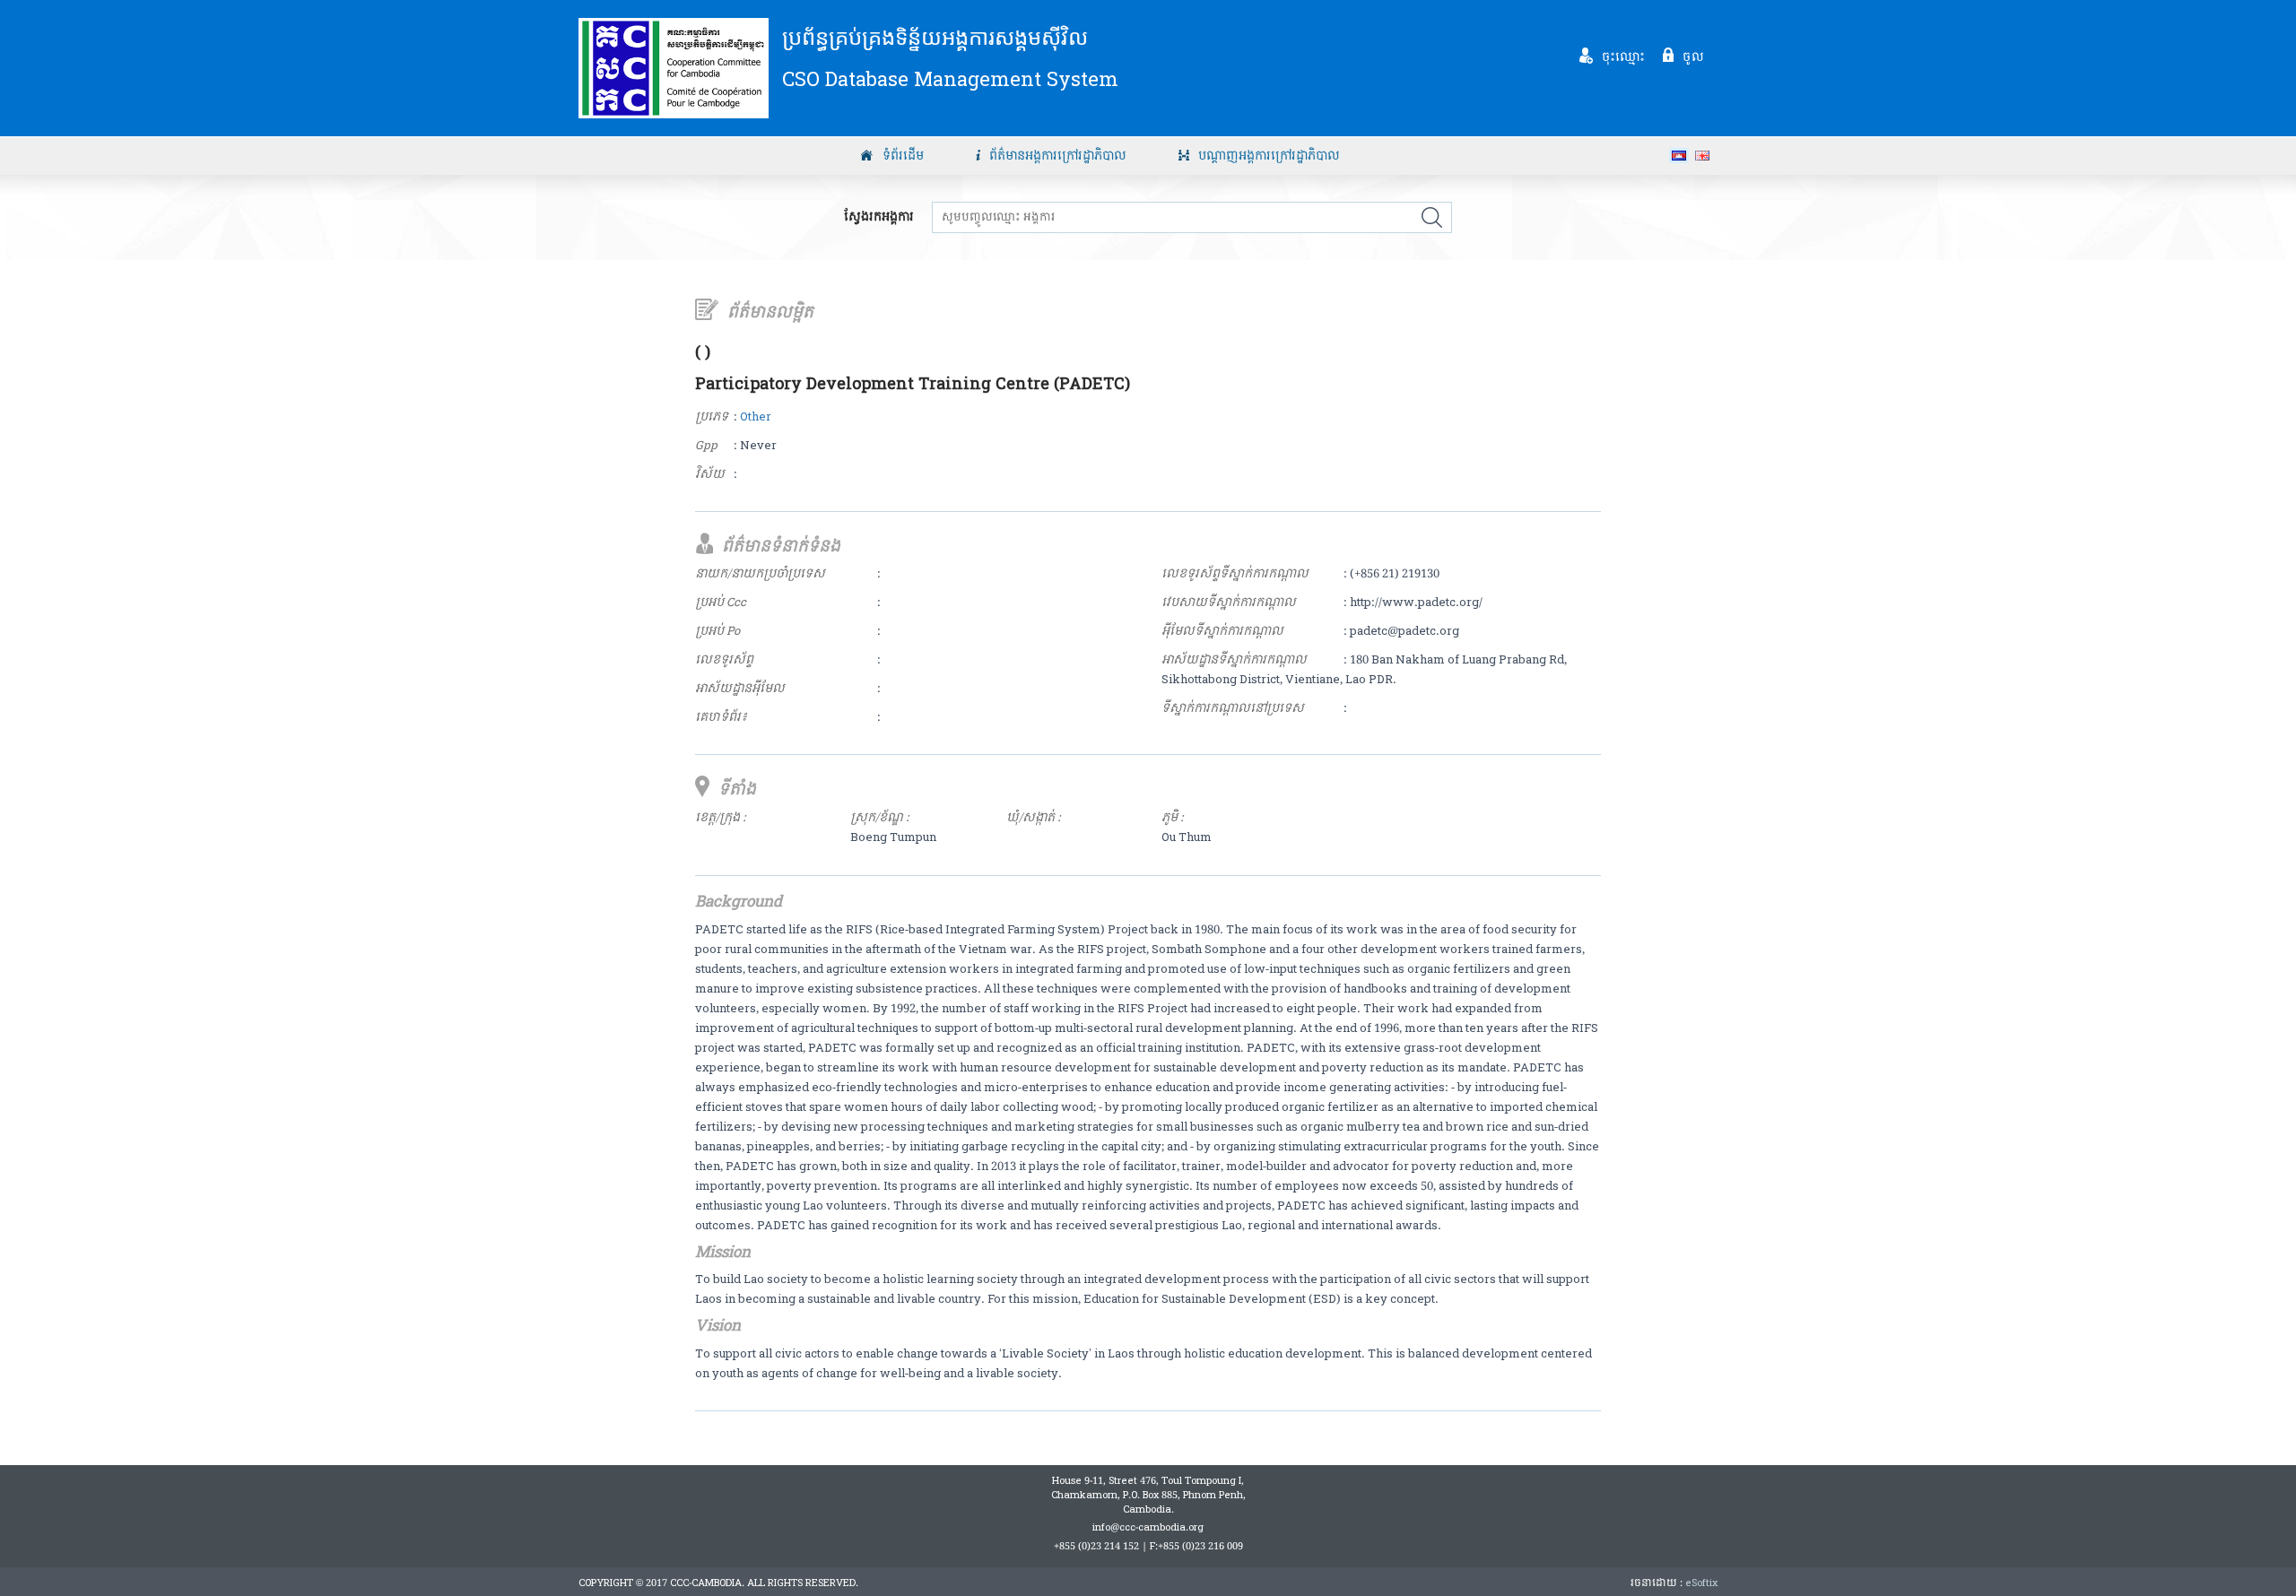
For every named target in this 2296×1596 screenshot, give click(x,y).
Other (756, 417)
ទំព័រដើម (903, 156)
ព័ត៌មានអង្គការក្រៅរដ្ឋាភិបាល (1058, 156)
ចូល (1693, 56)
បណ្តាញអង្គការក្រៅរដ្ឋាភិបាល (1269, 156)
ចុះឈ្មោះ (1624, 56)
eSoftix (1701, 1583)
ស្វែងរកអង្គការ (879, 217)
